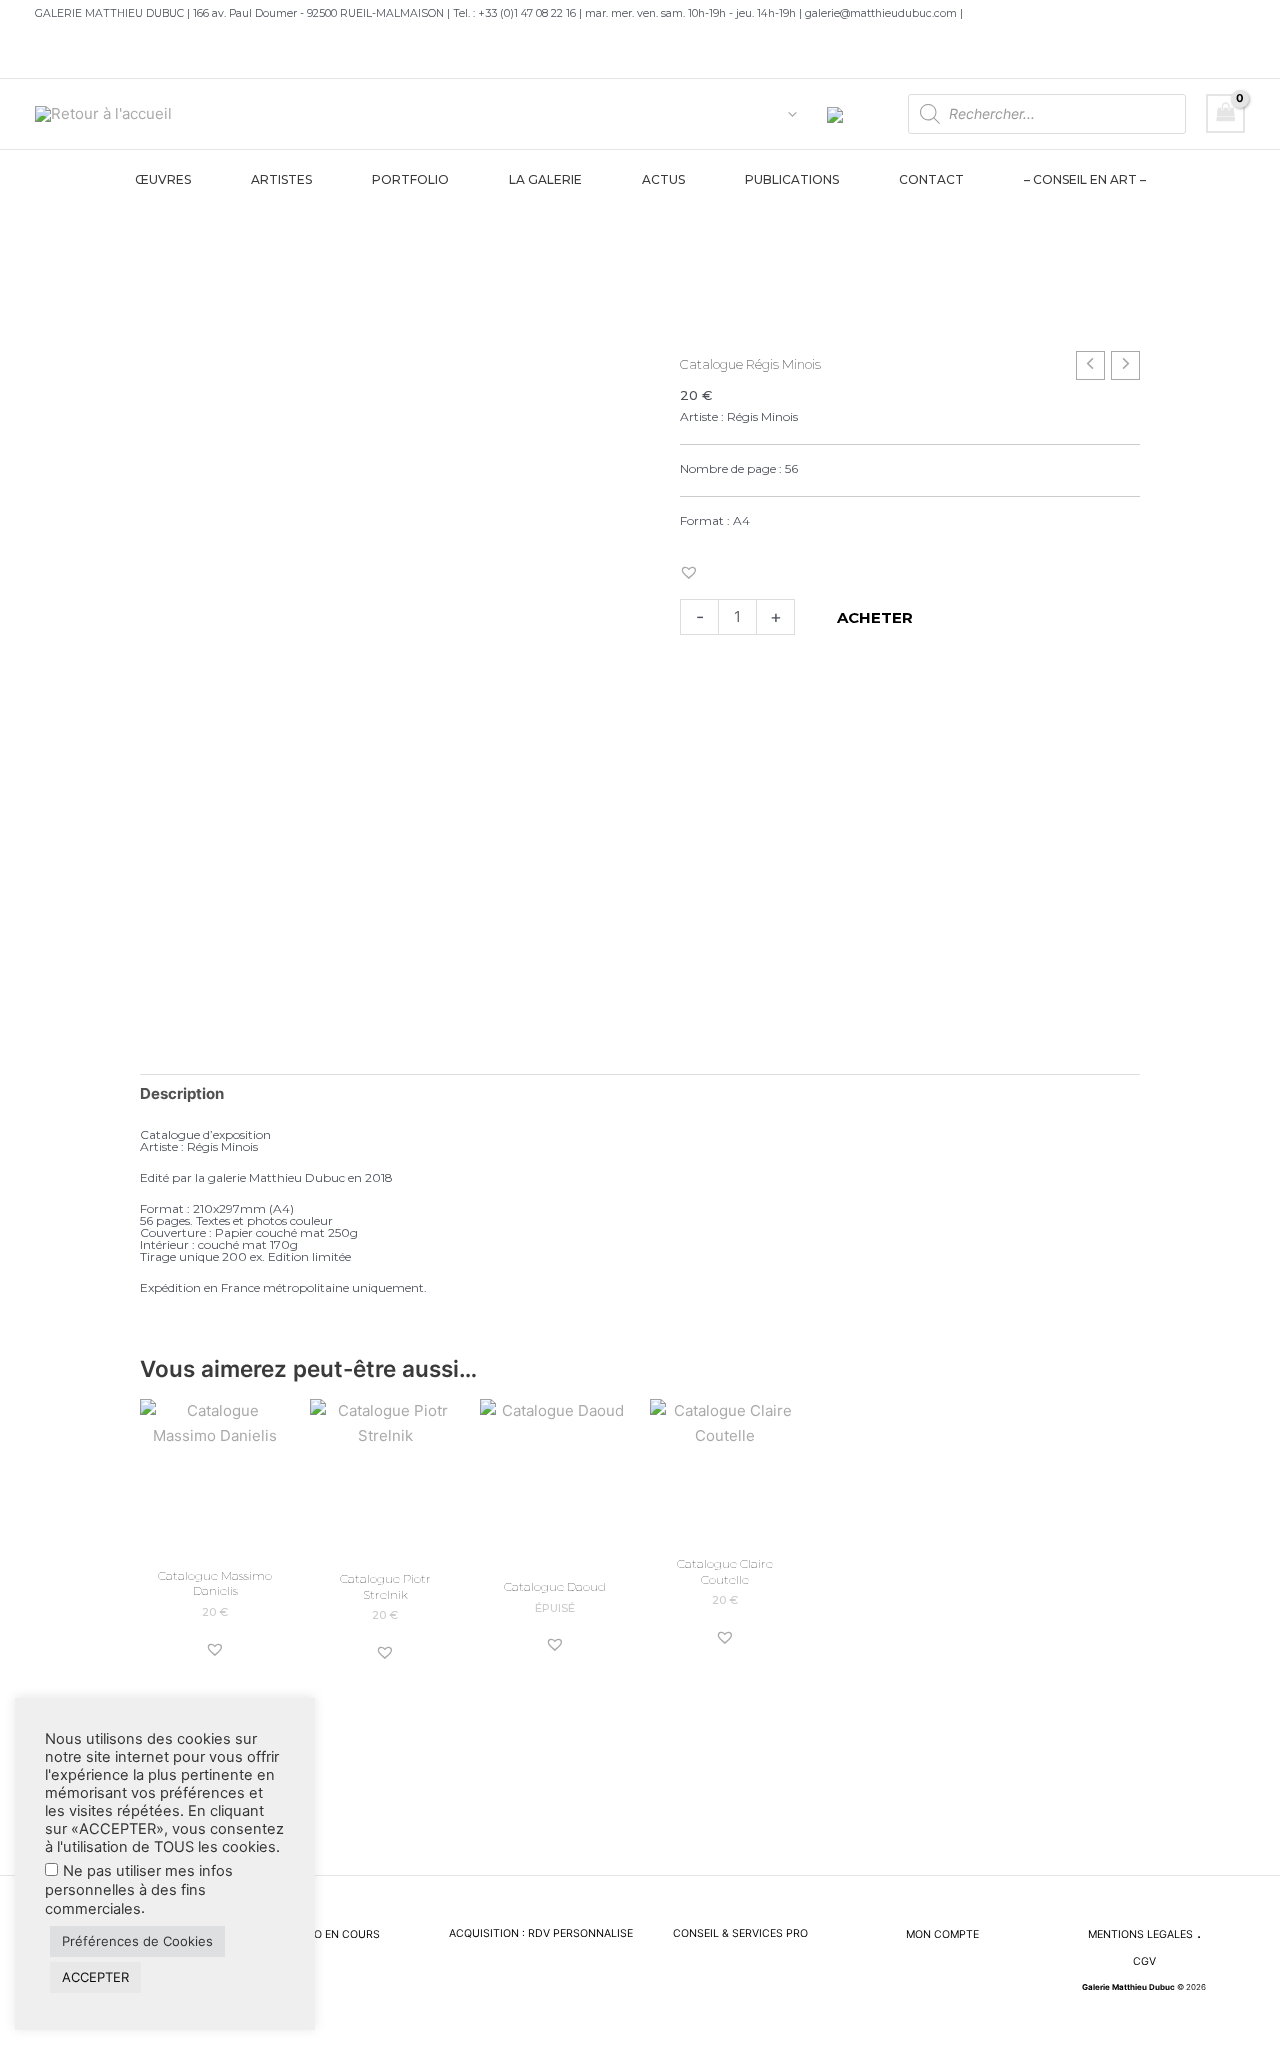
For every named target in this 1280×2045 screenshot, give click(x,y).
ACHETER (875, 617)
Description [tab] (182, 1093)
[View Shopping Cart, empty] (1226, 113)
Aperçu (215, 1537)
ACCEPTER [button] (95, 1977)
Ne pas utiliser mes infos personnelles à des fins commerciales (139, 1890)
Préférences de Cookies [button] (137, 1941)
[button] (787, 114)
